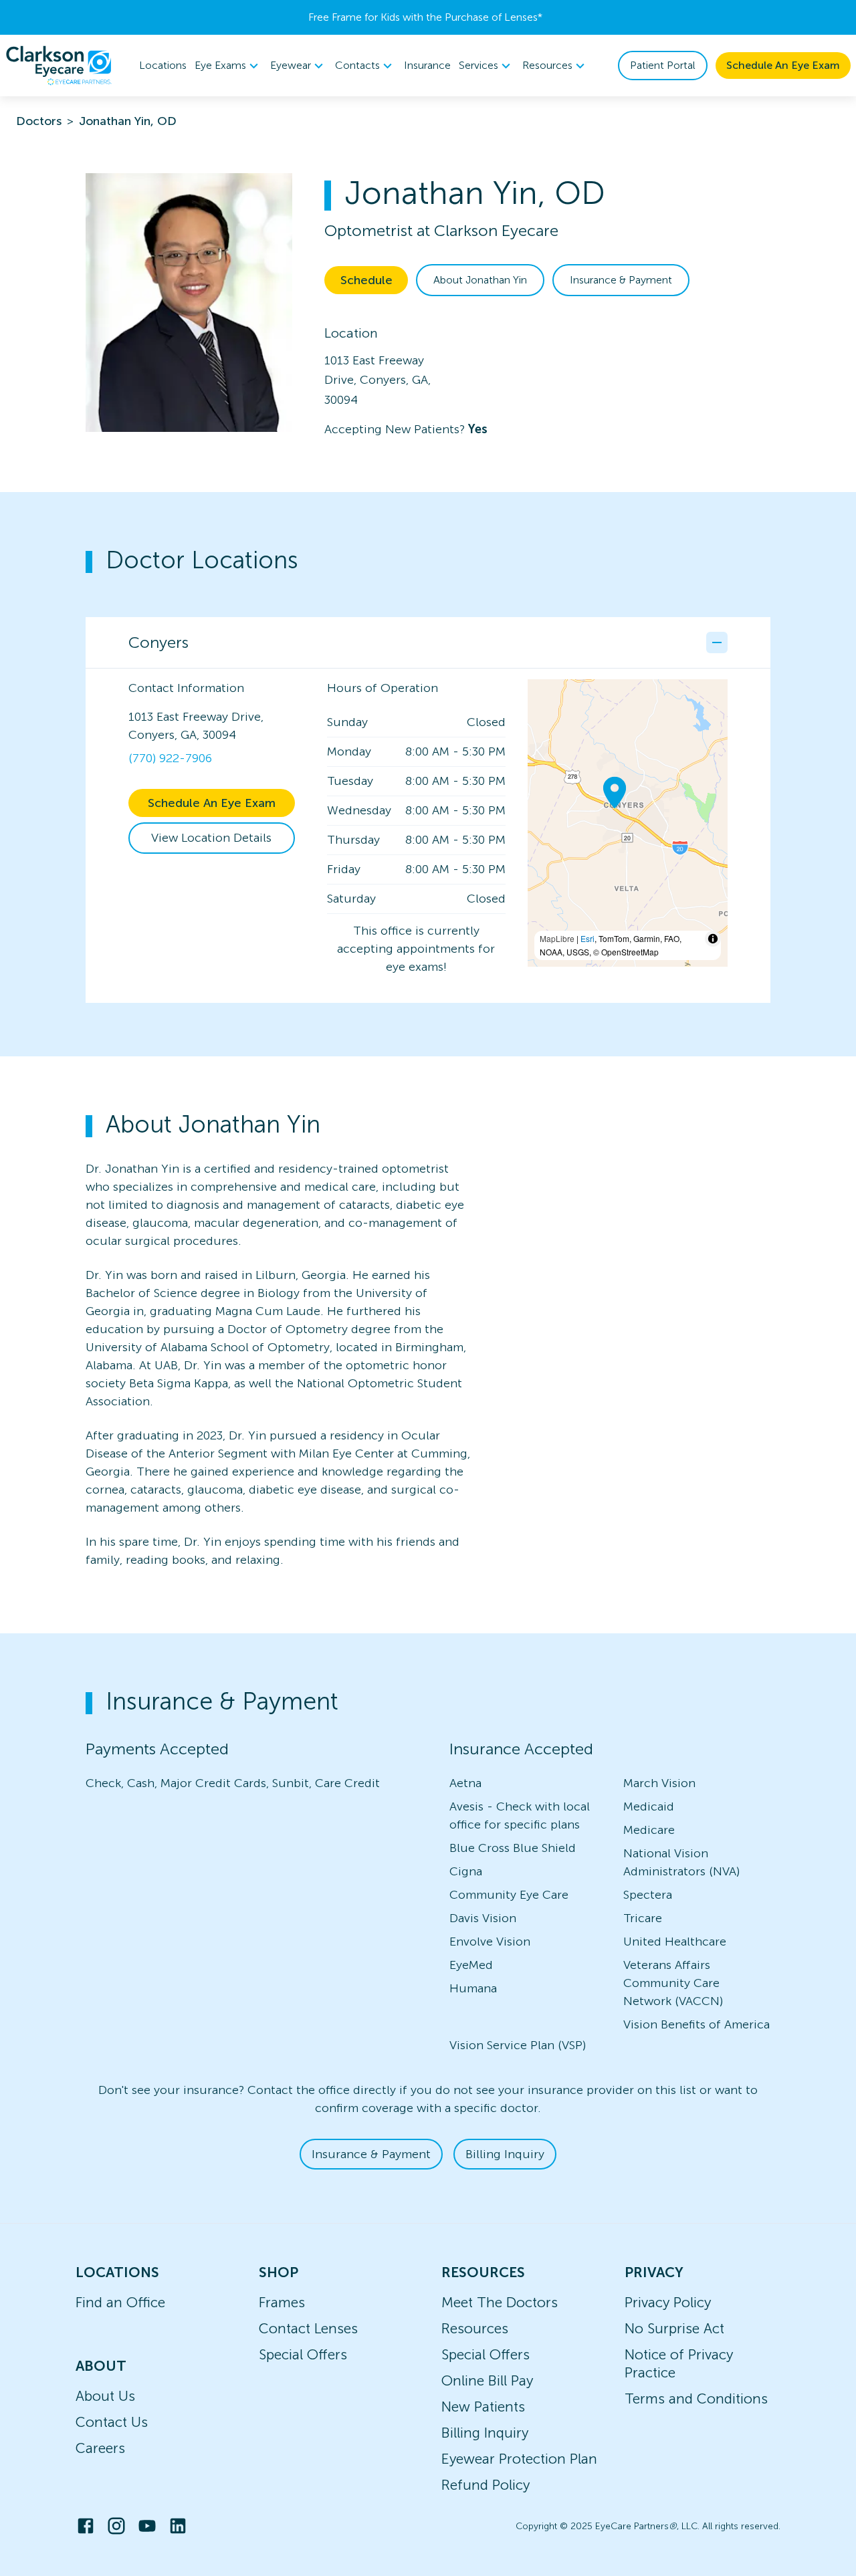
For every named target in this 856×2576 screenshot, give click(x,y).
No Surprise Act (674, 2328)
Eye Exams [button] (220, 65)
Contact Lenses (308, 2328)
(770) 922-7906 (170, 758)
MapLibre (557, 938)
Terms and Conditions (696, 2398)
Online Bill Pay (487, 2380)
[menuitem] (228, 66)
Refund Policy (486, 2485)
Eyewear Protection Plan (519, 2459)
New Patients (483, 2407)
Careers (100, 2448)
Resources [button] (547, 65)
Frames (282, 2302)
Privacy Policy (668, 2302)
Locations (163, 65)
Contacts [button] (357, 65)
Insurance (427, 65)
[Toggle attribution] (713, 939)
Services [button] (478, 65)
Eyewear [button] (291, 65)
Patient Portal (663, 65)
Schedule (366, 280)
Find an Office (120, 2302)
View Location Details (211, 838)
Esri (587, 938)
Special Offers (303, 2354)
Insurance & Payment (621, 280)
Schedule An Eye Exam (783, 65)
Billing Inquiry (505, 2154)
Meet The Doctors (500, 2302)
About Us (105, 2396)
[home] (59, 66)
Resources (475, 2328)
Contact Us (112, 2422)
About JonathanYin (480, 280)
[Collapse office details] (717, 642)
